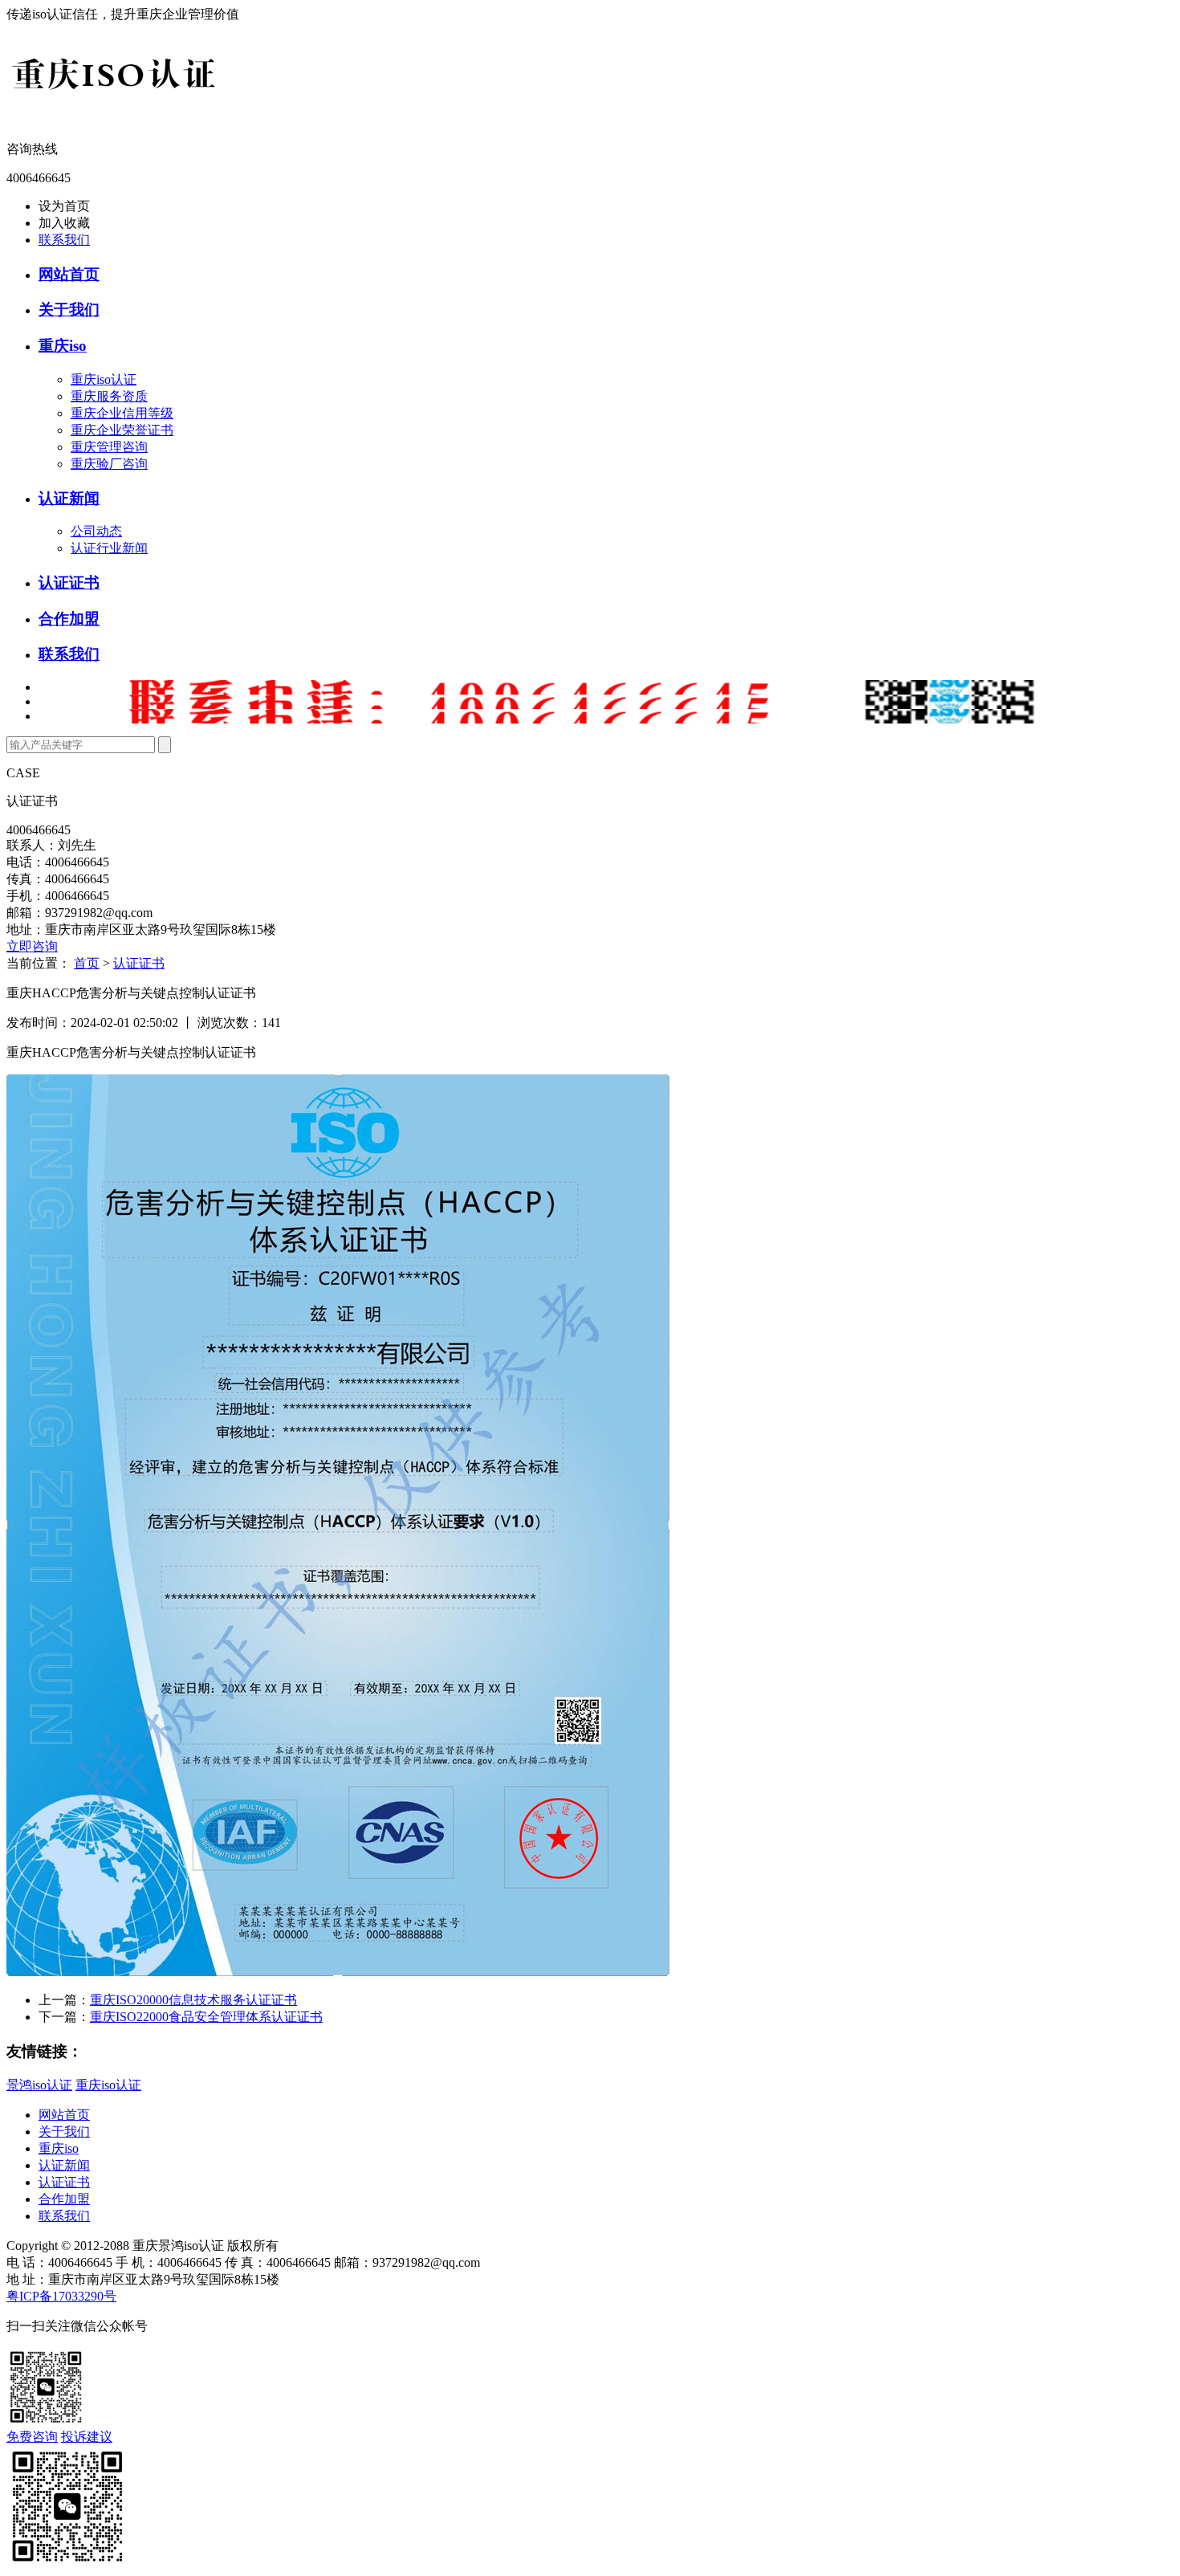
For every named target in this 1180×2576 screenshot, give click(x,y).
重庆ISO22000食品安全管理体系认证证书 (206, 2017)
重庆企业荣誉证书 (122, 430)
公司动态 (96, 531)
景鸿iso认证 (39, 2085)
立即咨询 (32, 946)
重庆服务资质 (109, 396)
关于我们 (69, 310)
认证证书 (69, 583)
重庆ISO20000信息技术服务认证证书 (193, 2000)
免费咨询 (32, 2437)
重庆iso (63, 346)
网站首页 (69, 274)
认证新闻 (69, 498)
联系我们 (64, 240)
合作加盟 (69, 619)
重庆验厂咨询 (109, 464)
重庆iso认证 (104, 379)
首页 (87, 963)
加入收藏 (64, 223)
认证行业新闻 (109, 548)
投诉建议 (87, 2437)
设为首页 (64, 206)
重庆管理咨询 (109, 447)
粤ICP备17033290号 (61, 2296)
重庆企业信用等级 (122, 413)
